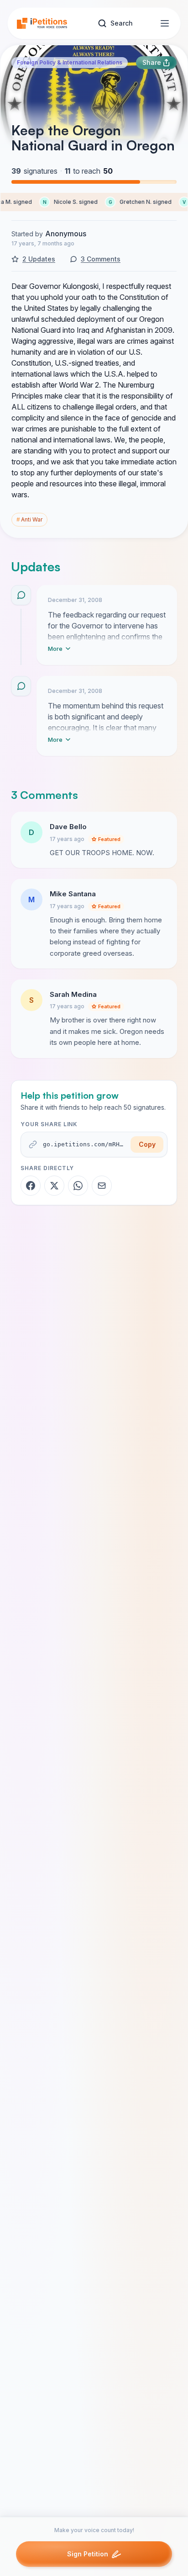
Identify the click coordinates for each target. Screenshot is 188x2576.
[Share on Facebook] (31, 1186)
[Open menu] (165, 23)
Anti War (29, 519)
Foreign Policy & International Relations (70, 62)
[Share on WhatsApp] (78, 1186)
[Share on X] (54, 1186)
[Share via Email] (102, 1186)
